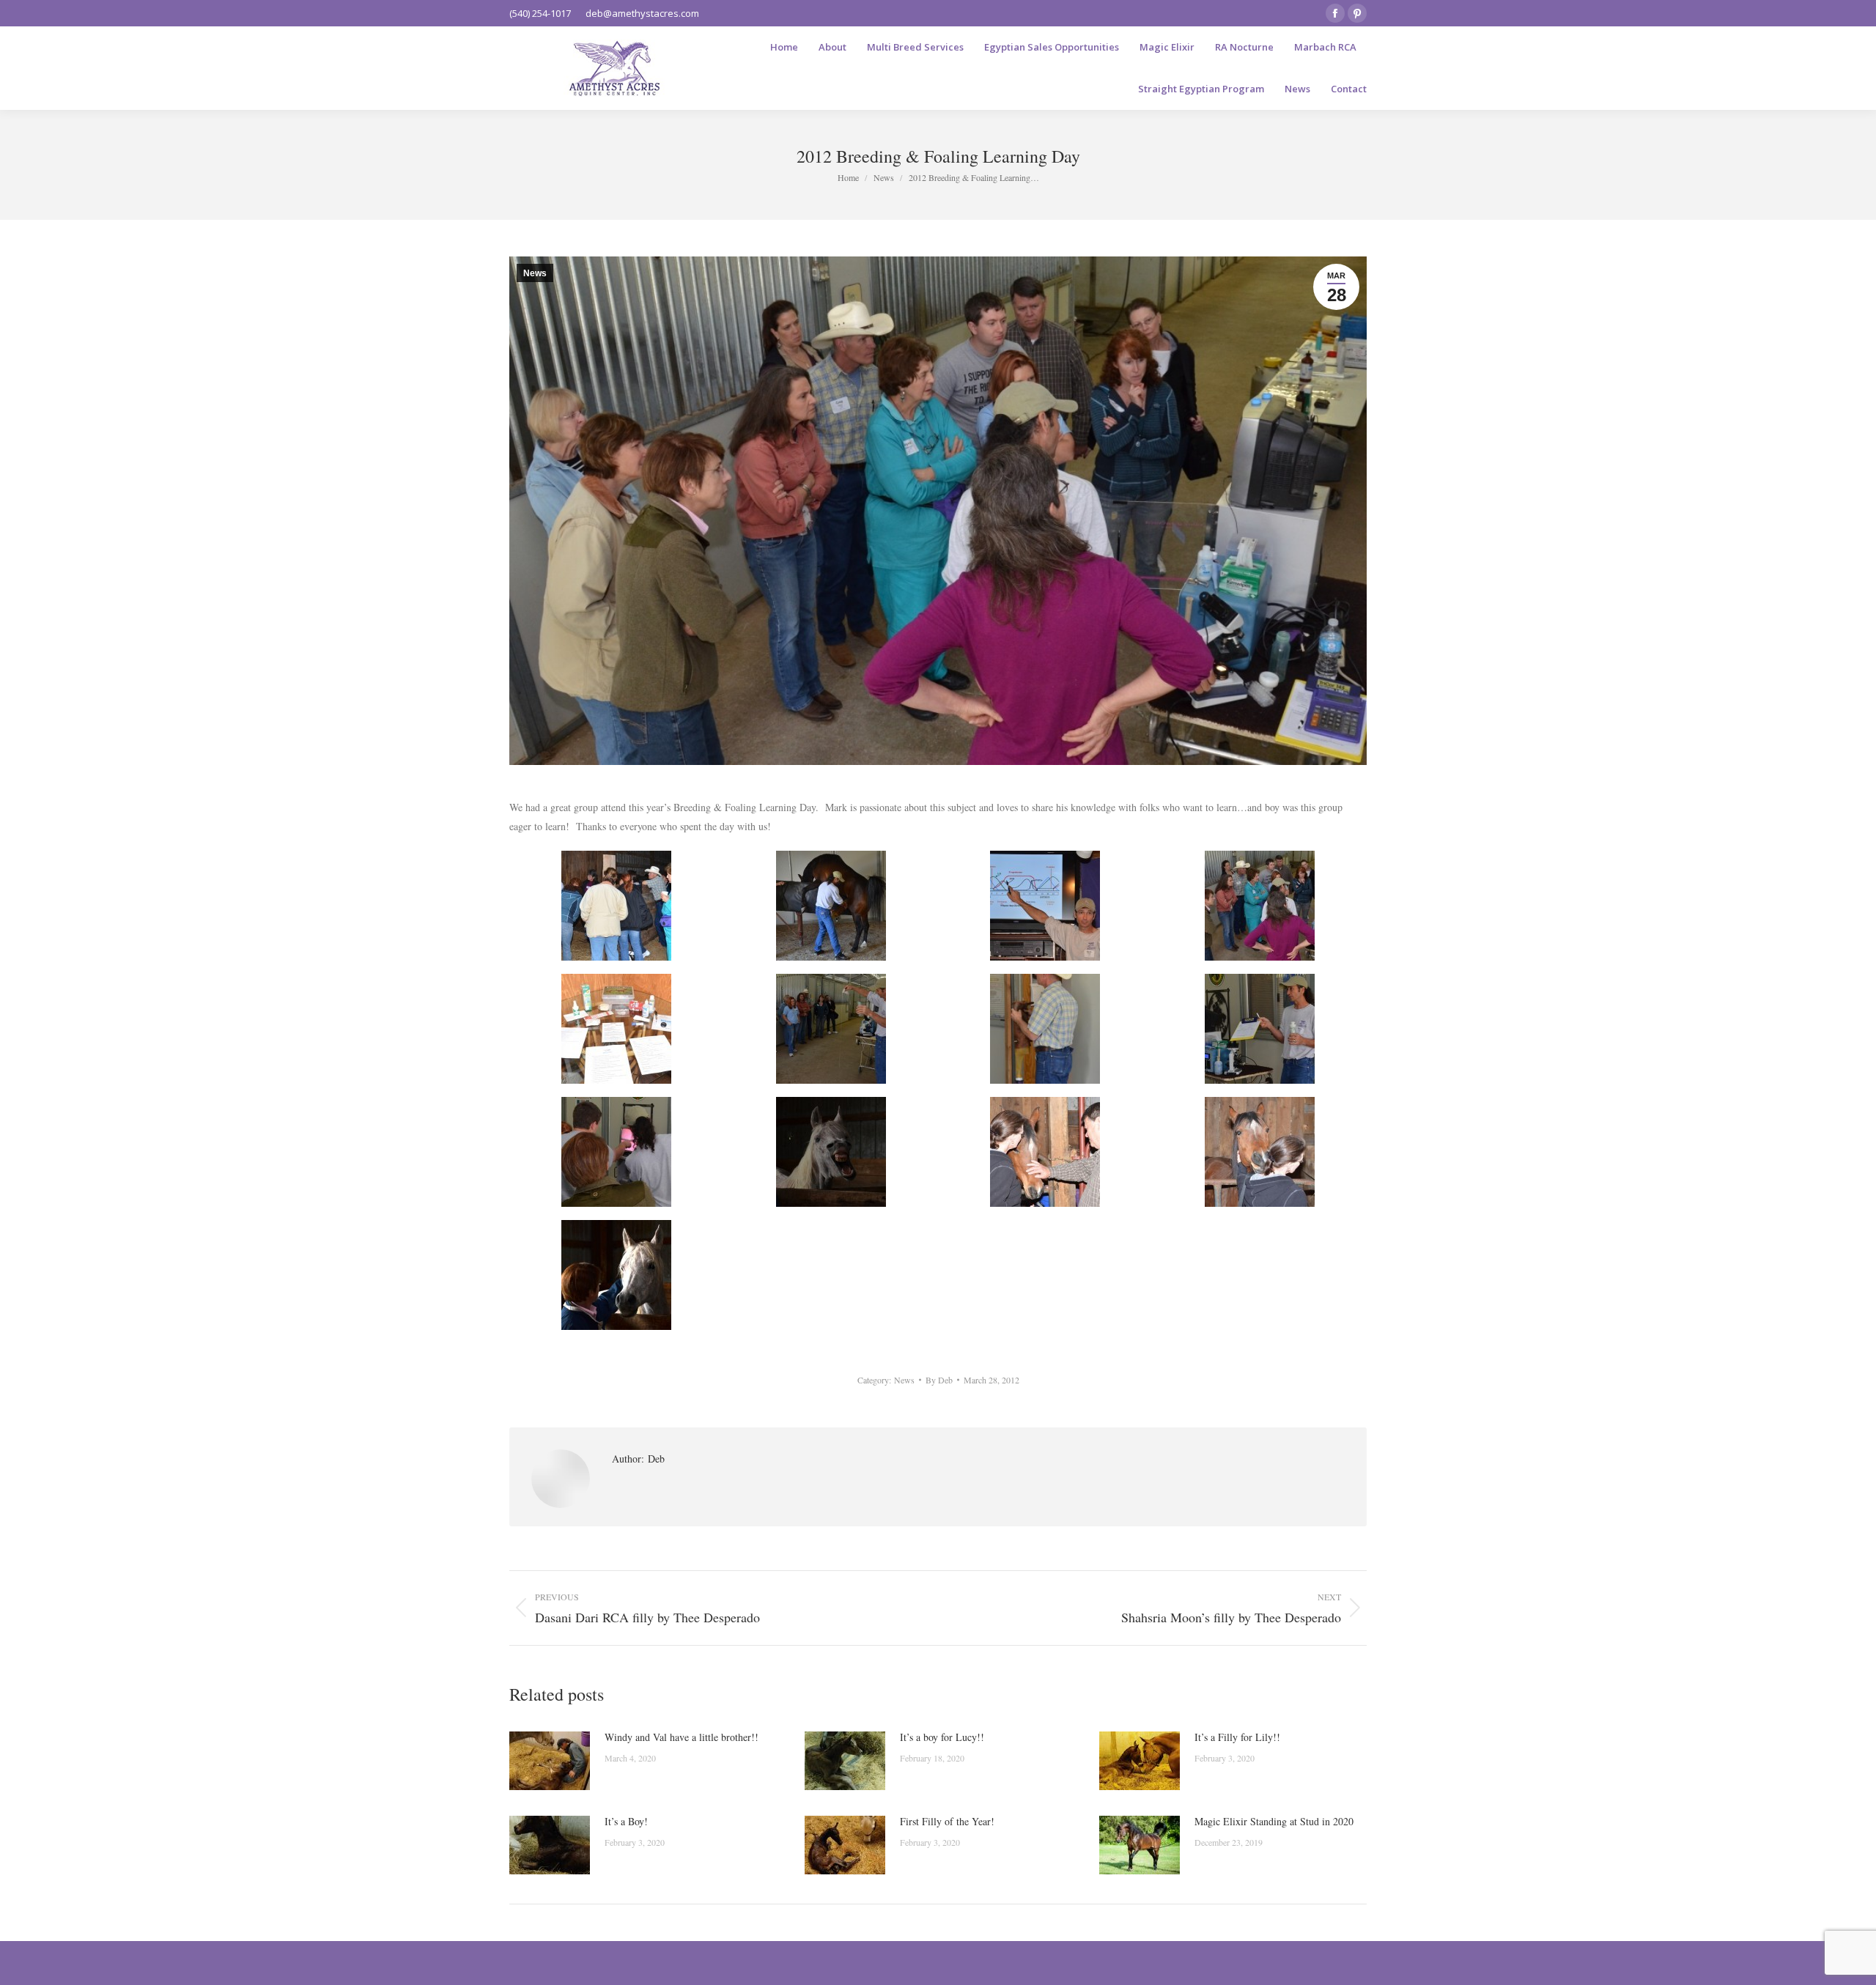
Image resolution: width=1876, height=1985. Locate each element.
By (939, 1380)
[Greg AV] (1045, 1029)
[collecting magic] (831, 906)
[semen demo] (616, 1152)
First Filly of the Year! (947, 1821)
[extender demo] (1260, 906)
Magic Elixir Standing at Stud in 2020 (1274, 1821)
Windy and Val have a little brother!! (682, 1737)
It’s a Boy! (626, 1821)
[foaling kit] (616, 1029)
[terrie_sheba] (1260, 1152)
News (535, 273)
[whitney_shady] (616, 1275)
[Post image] (550, 1761)
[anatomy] (616, 906)
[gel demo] (831, 1029)
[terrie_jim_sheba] (1045, 1152)
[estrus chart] (1045, 906)
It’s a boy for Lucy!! (942, 1737)
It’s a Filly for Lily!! (1237, 1737)
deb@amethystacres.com (642, 13)
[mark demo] (1260, 1029)
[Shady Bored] (831, 1152)
